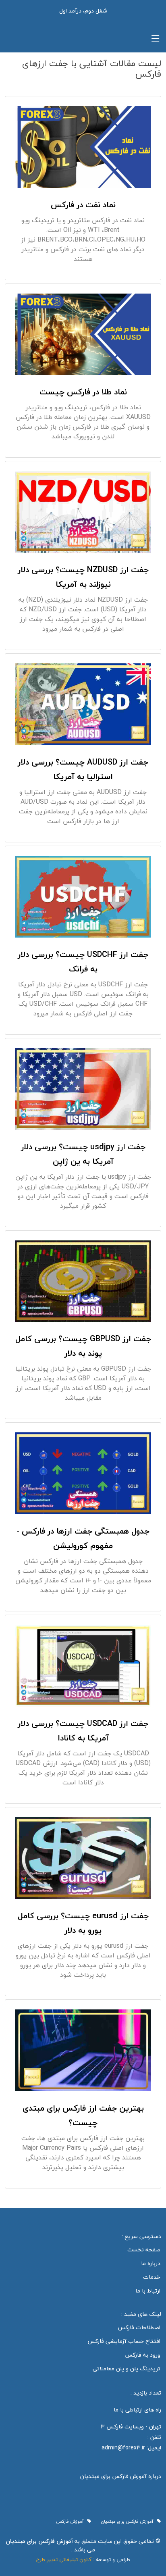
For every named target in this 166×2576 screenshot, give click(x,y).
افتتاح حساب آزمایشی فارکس (124, 2341)
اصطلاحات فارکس (139, 2328)
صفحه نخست (144, 2250)
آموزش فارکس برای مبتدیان (129, 2522)
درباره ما (151, 2263)
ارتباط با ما (148, 2291)
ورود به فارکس (143, 2355)
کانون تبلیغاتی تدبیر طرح (64, 2559)
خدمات (152, 2277)
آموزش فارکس (72, 2522)
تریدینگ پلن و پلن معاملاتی (127, 2369)
